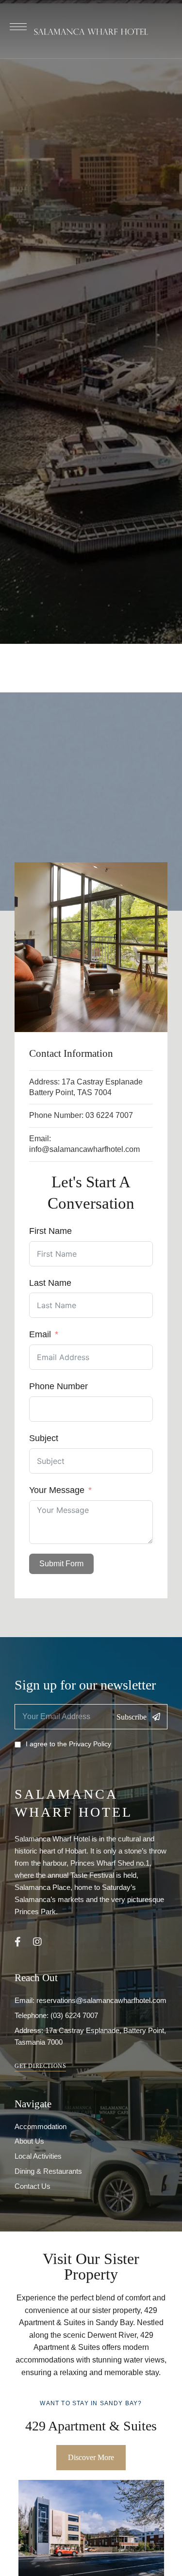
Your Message (57, 1490)
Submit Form (61, 1564)
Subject (44, 1438)
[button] (40, 2066)
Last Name (50, 1283)
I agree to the (68, 1744)
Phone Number (58, 1386)
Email (40, 1334)
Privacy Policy (90, 1744)
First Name (50, 1231)
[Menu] (18, 27)
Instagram (37, 1942)
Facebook (18, 1942)
